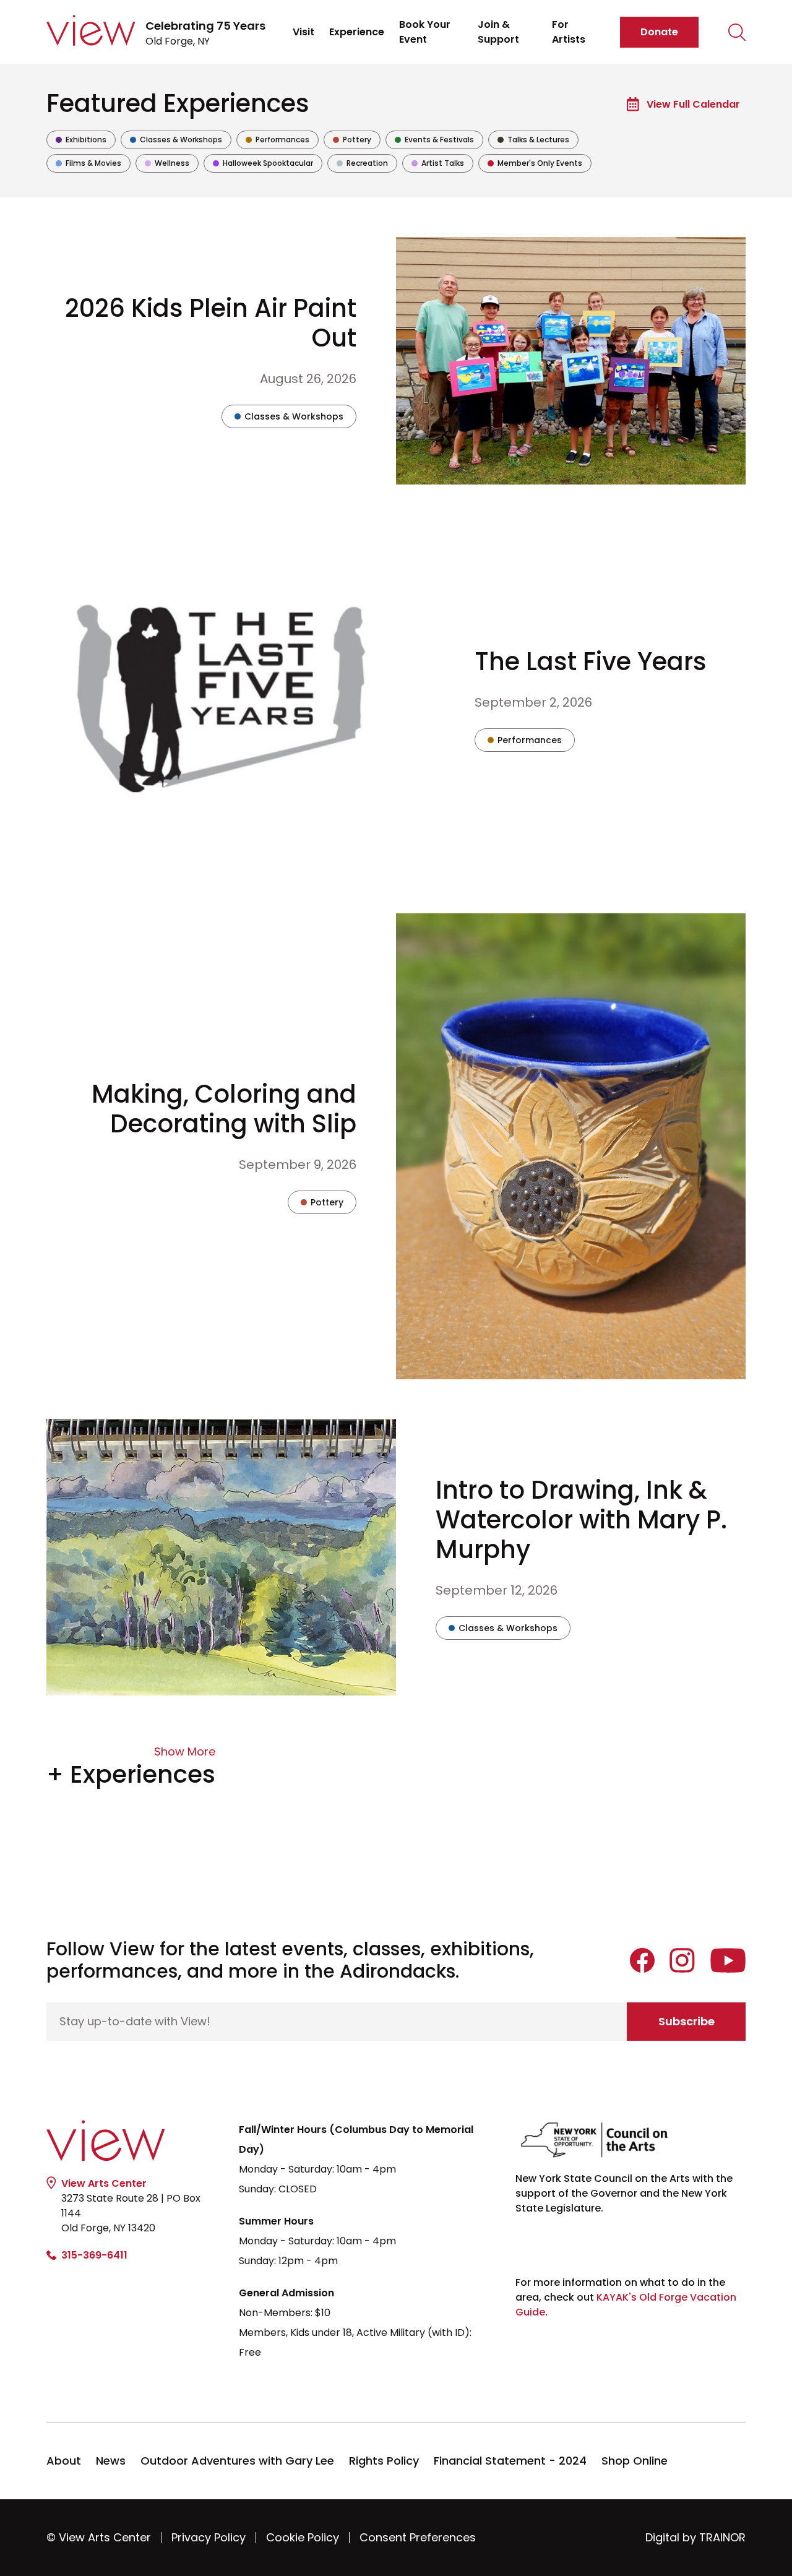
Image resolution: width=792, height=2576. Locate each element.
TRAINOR (722, 2537)
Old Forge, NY (205, 33)
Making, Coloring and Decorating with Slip (224, 1109)
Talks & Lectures (533, 141)
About (64, 2461)
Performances (277, 141)
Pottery (352, 141)
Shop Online (635, 2461)
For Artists (569, 32)
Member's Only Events (535, 165)
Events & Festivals (434, 141)
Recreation (362, 165)
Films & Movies (88, 165)
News (111, 2461)
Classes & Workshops (176, 141)
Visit (303, 32)
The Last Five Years (591, 661)
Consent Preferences (418, 2537)
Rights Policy (384, 2461)
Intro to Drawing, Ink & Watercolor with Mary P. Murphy (581, 1520)
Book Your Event (425, 32)
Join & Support (498, 32)
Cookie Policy (303, 2537)
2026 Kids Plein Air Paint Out (211, 323)
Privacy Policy (209, 2537)
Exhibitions (81, 141)
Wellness (167, 165)
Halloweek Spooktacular (263, 165)
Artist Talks (437, 165)
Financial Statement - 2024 (510, 2461)
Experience (357, 32)
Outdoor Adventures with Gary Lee (237, 2461)
